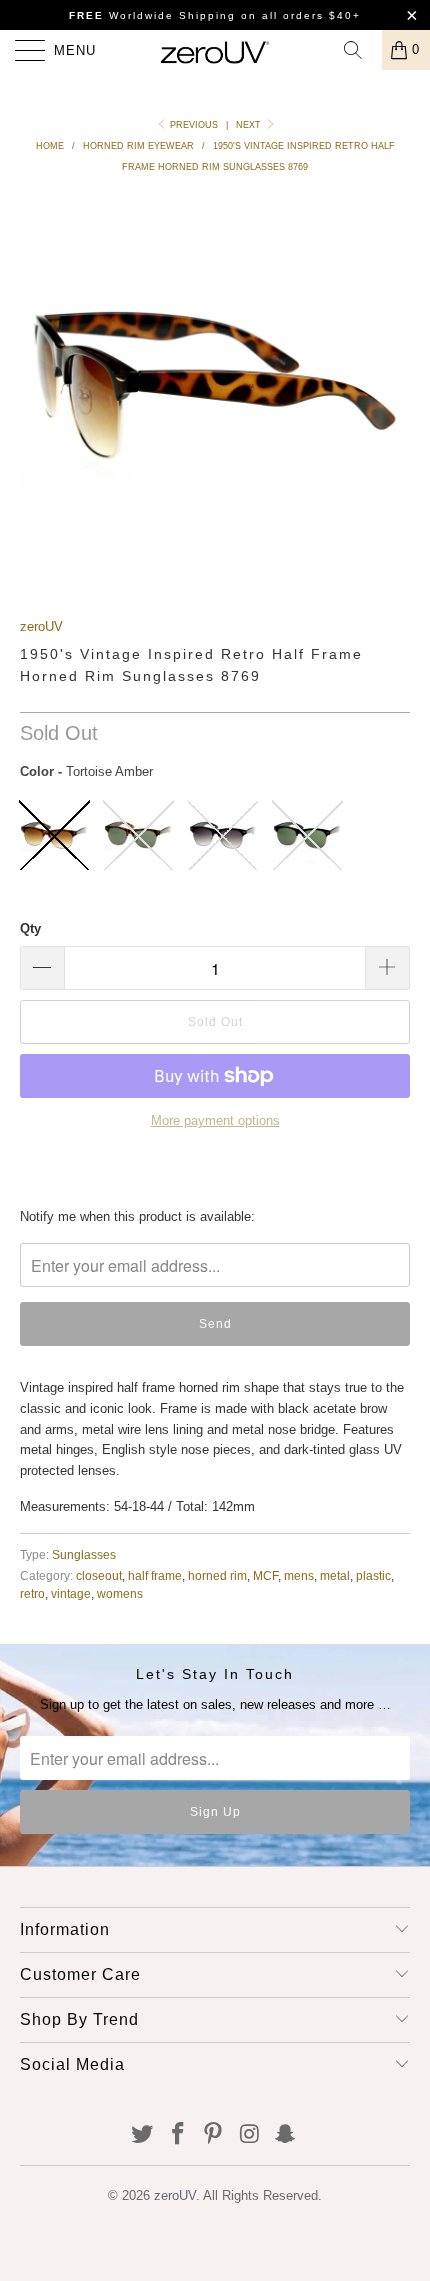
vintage (71, 1593)
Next (250, 125)
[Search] (360, 50)
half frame (155, 1575)
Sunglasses (84, 1554)
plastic (373, 1575)
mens (299, 1575)
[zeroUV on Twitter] (143, 2135)
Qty (30, 928)
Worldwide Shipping (152, 15)
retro (32, 1593)
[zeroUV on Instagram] (250, 2135)
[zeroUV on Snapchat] (286, 2135)
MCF (265, 1575)
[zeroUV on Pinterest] (214, 2135)
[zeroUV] (215, 50)
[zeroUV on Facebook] (178, 2135)
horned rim (217, 1575)
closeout (99, 1575)
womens (120, 1593)
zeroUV (41, 626)
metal (335, 1575)
